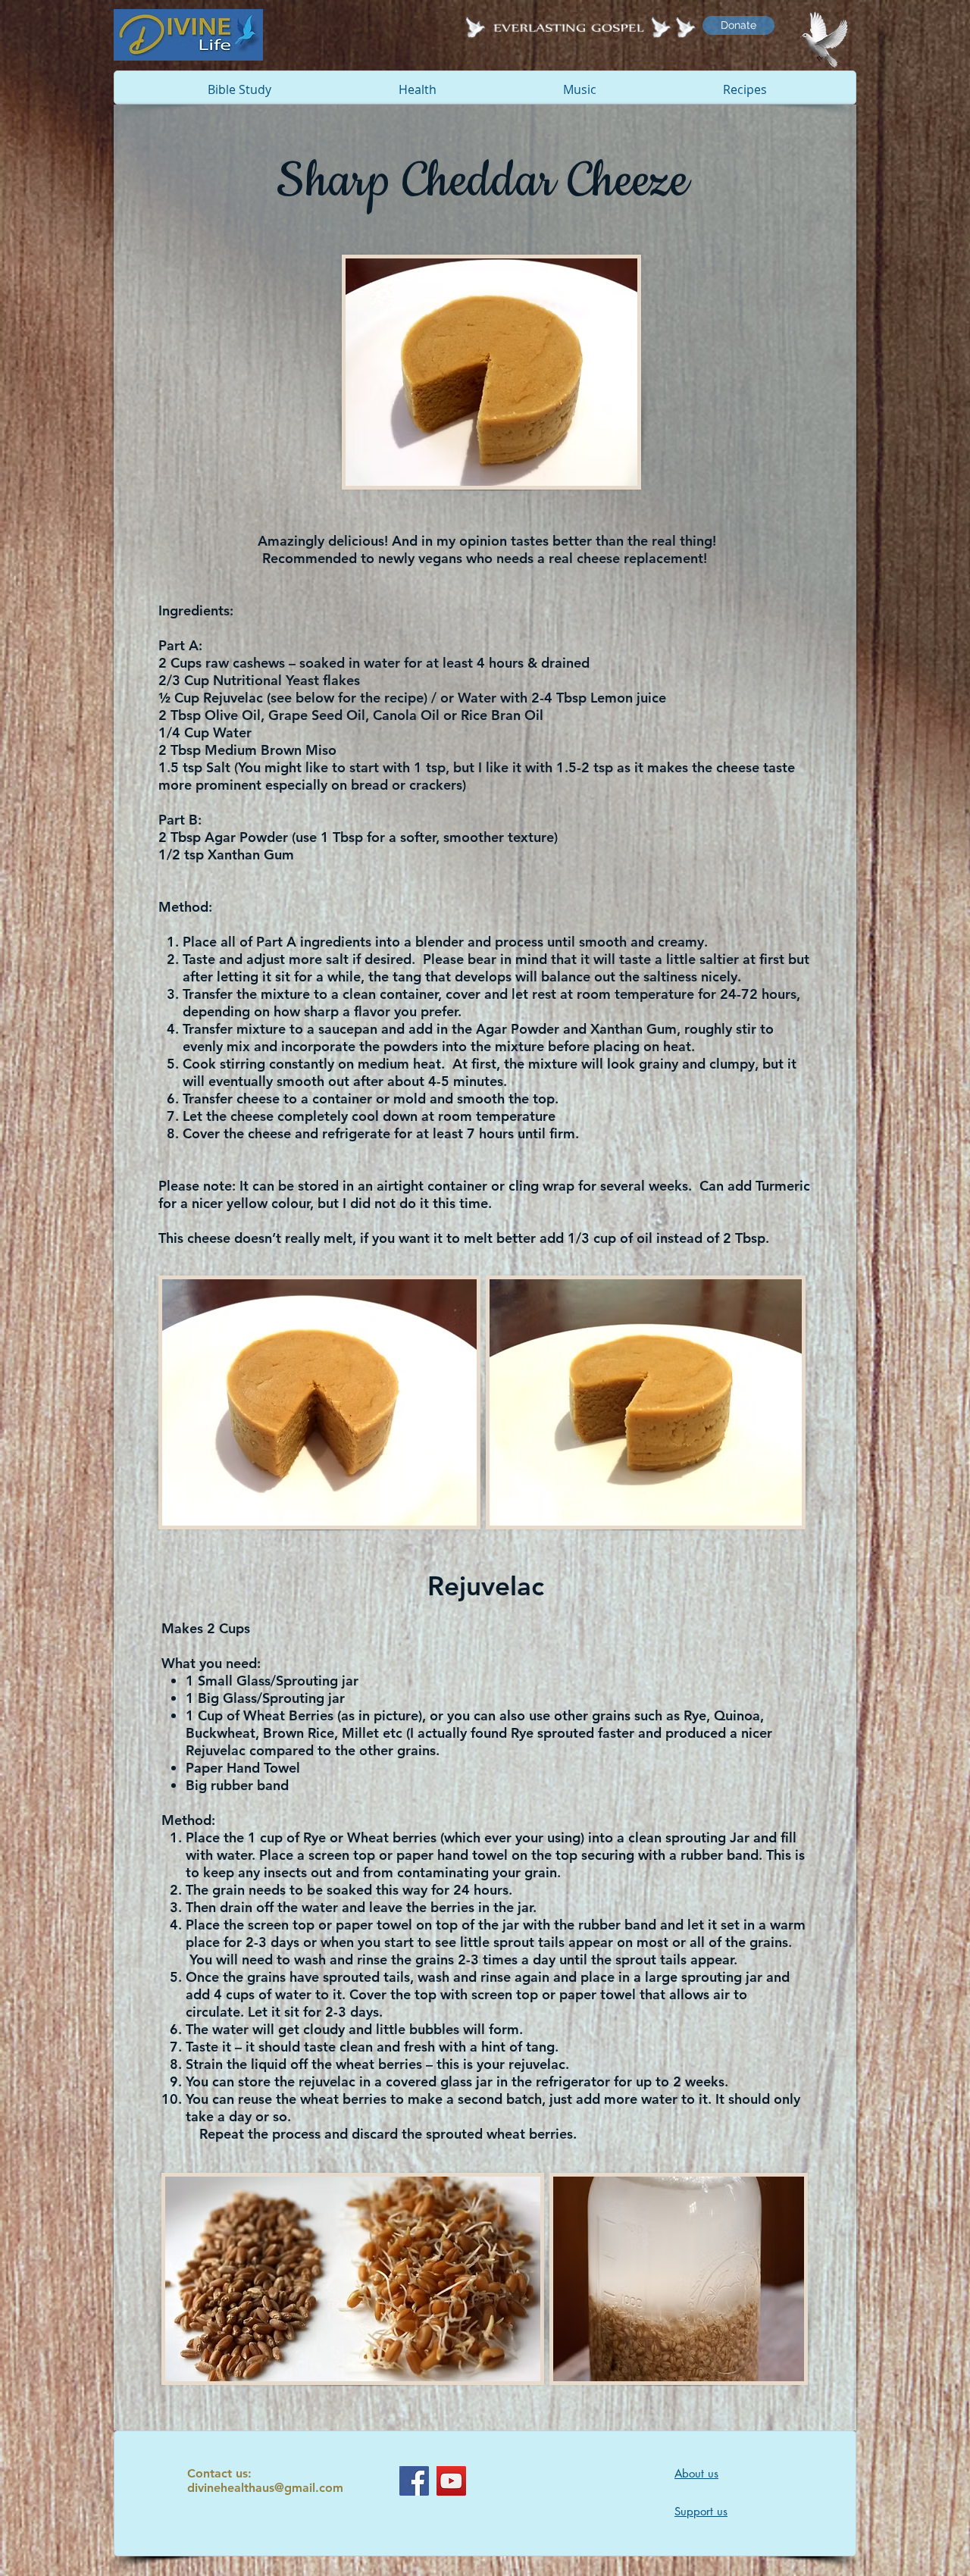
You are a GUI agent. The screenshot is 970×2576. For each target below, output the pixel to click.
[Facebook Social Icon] (414, 2481)
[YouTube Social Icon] (451, 2481)
